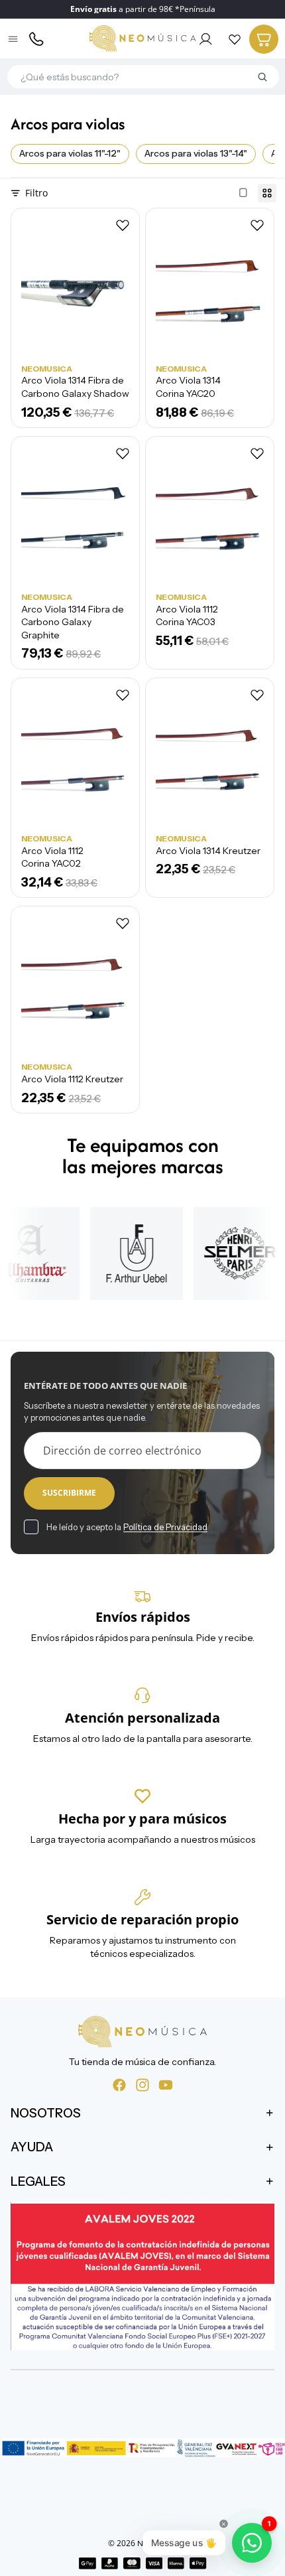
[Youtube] (166, 2085)
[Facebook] (119, 2085)
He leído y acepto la (127, 1527)
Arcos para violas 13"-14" (196, 153)
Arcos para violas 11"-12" (70, 153)
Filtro (36, 193)
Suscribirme (69, 1493)
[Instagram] (142, 2085)
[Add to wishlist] (123, 225)
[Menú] (14, 39)
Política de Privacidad (165, 1527)
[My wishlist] (235, 39)
